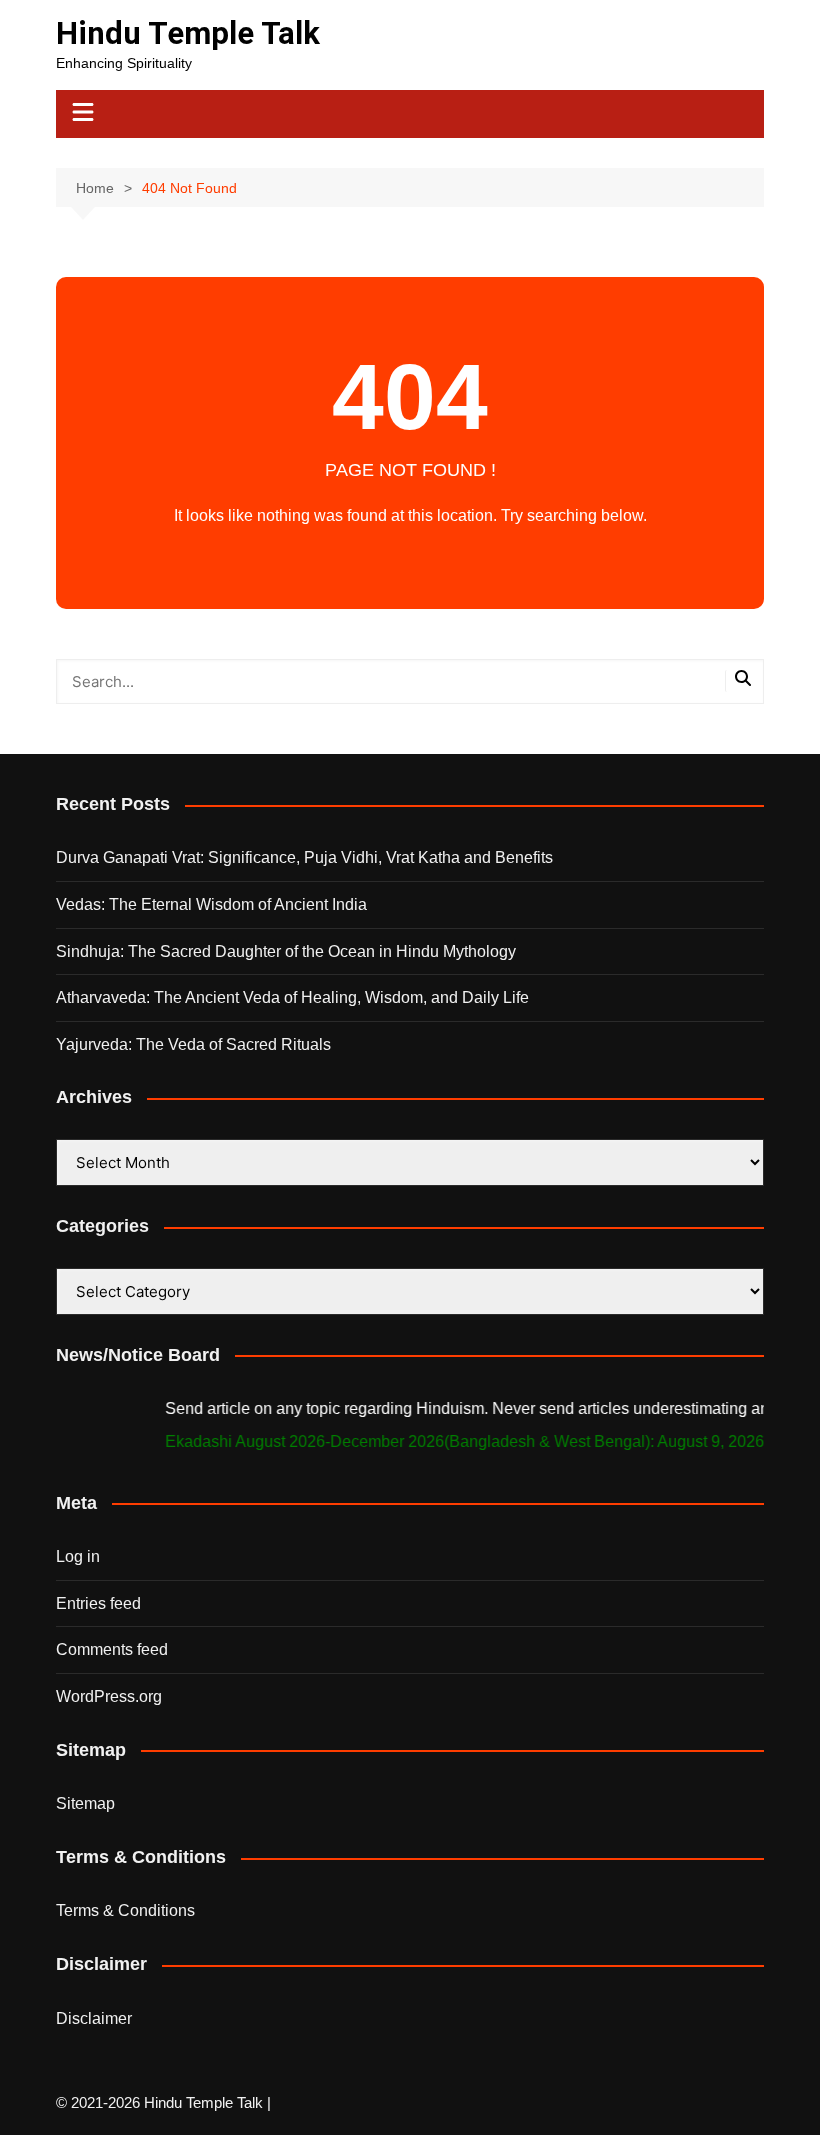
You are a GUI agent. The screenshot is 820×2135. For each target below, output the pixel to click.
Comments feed (112, 1649)
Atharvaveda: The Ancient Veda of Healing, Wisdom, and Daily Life (292, 997)
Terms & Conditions (125, 1910)
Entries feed (98, 1603)
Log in (78, 1556)
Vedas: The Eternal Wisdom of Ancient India (211, 904)
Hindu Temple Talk (188, 33)
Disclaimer (94, 2018)
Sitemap (85, 1803)
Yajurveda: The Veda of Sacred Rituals (193, 1044)
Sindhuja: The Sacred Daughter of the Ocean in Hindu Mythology (286, 951)
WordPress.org (109, 1696)
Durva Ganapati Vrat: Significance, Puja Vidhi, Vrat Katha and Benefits (304, 857)
